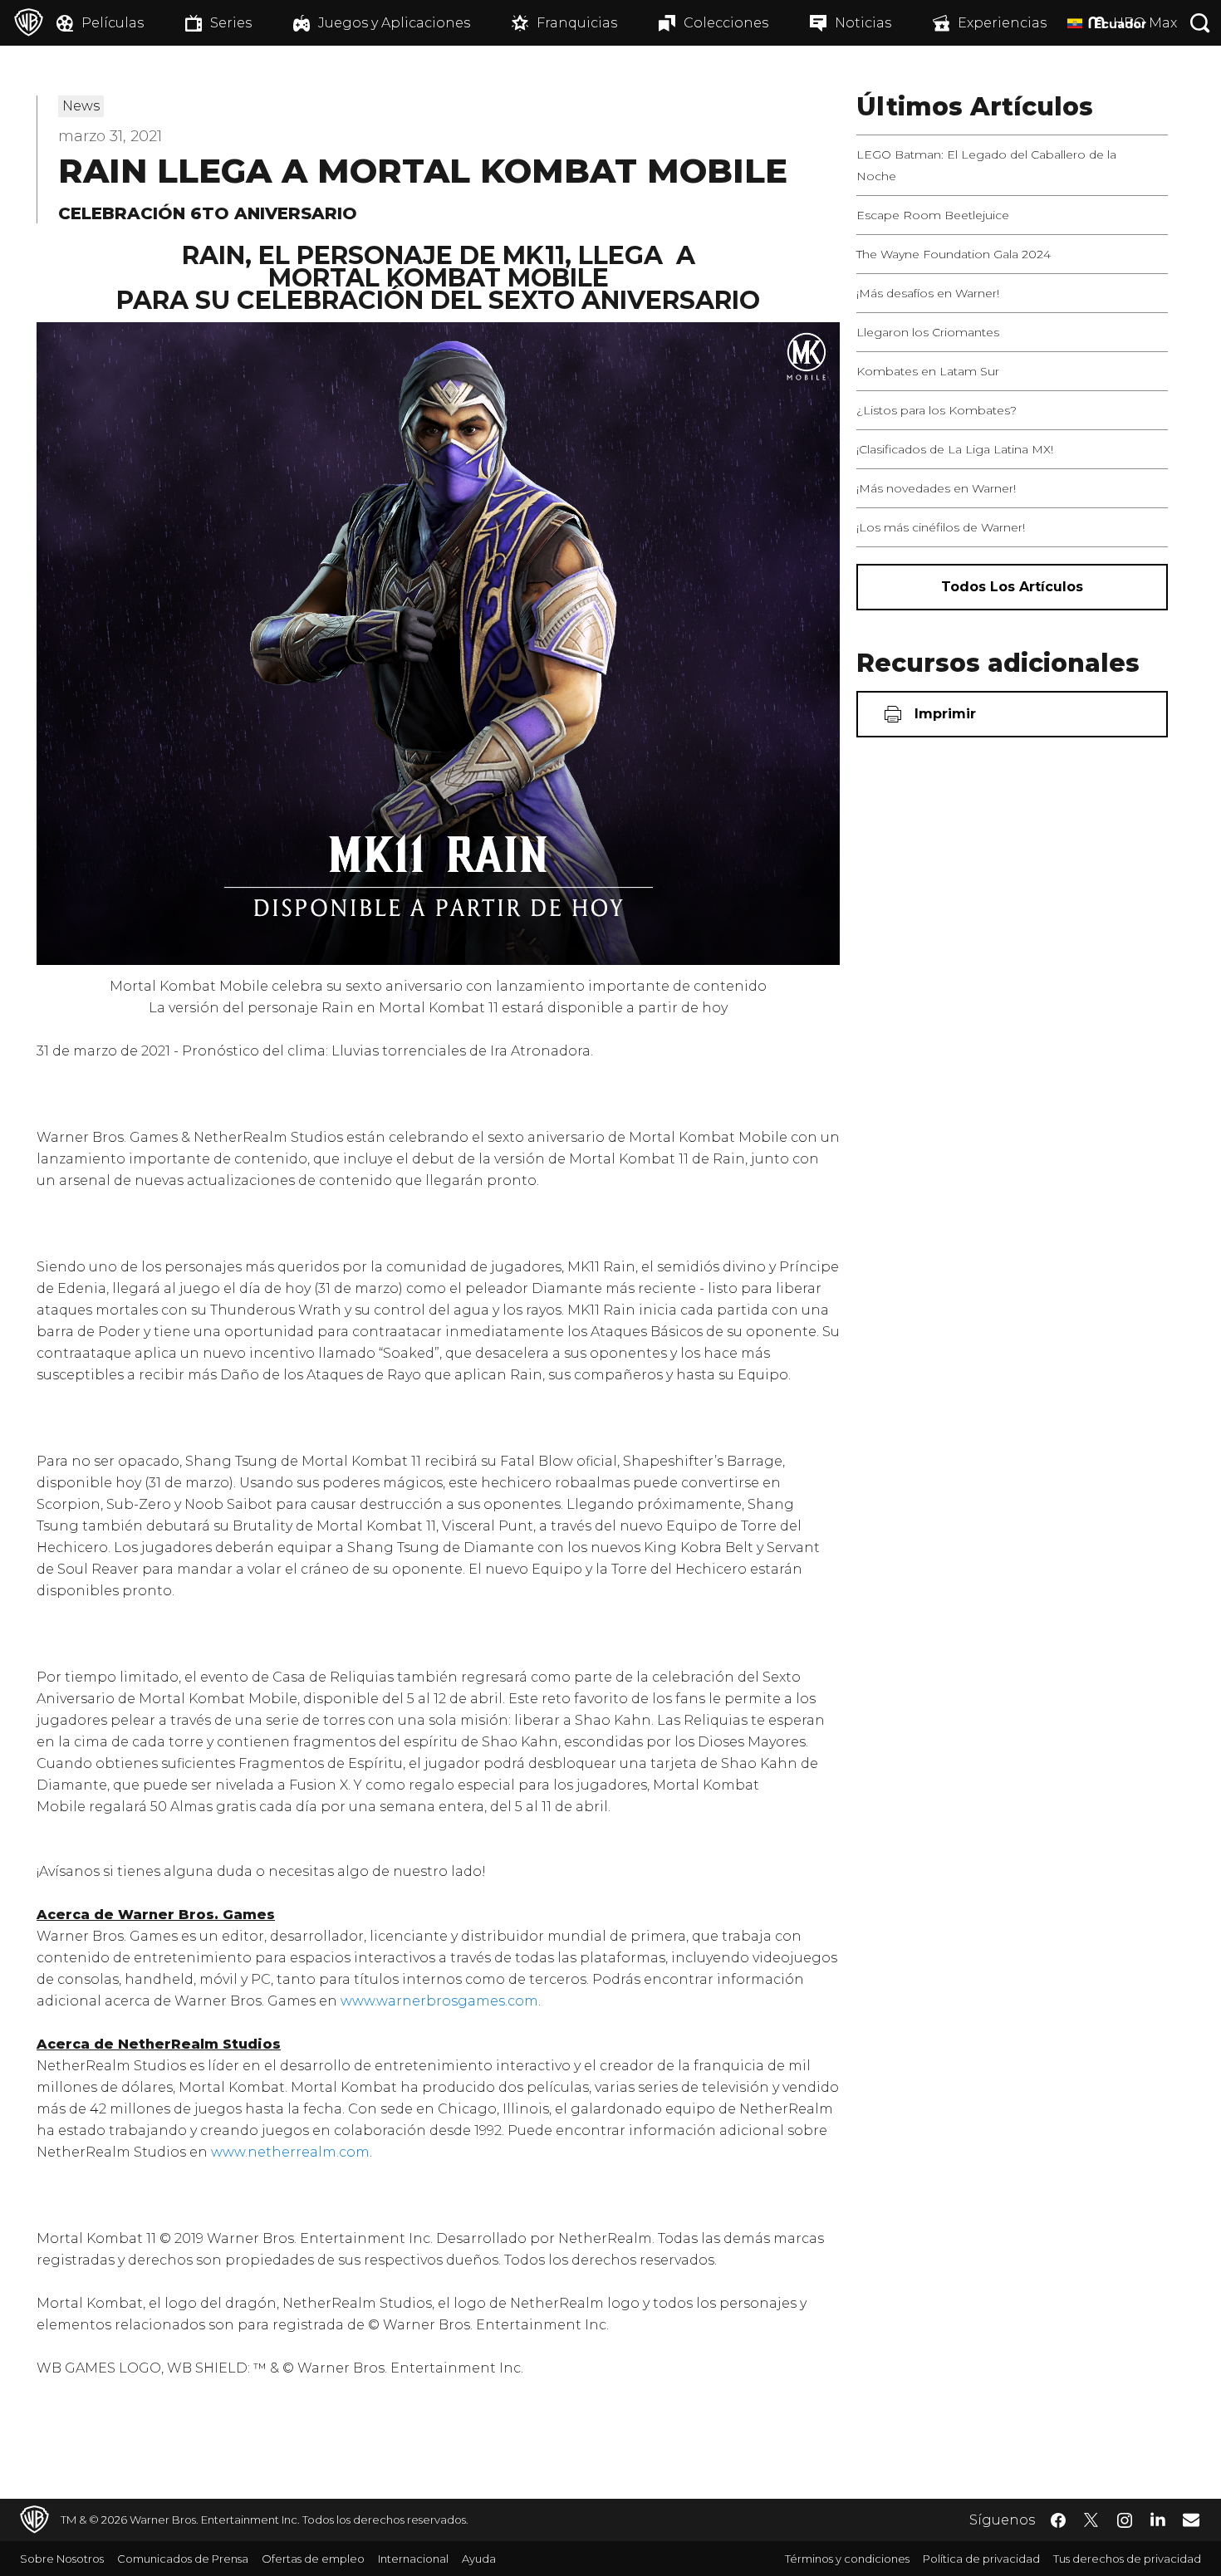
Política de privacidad (981, 2559)
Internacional (413, 2559)
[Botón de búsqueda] (1200, 23)
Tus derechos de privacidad (1127, 2559)
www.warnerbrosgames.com (439, 2001)
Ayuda (479, 2559)
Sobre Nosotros (62, 2559)
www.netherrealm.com (290, 2152)
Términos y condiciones (847, 2559)
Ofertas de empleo (313, 2559)
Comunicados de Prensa (183, 2559)
